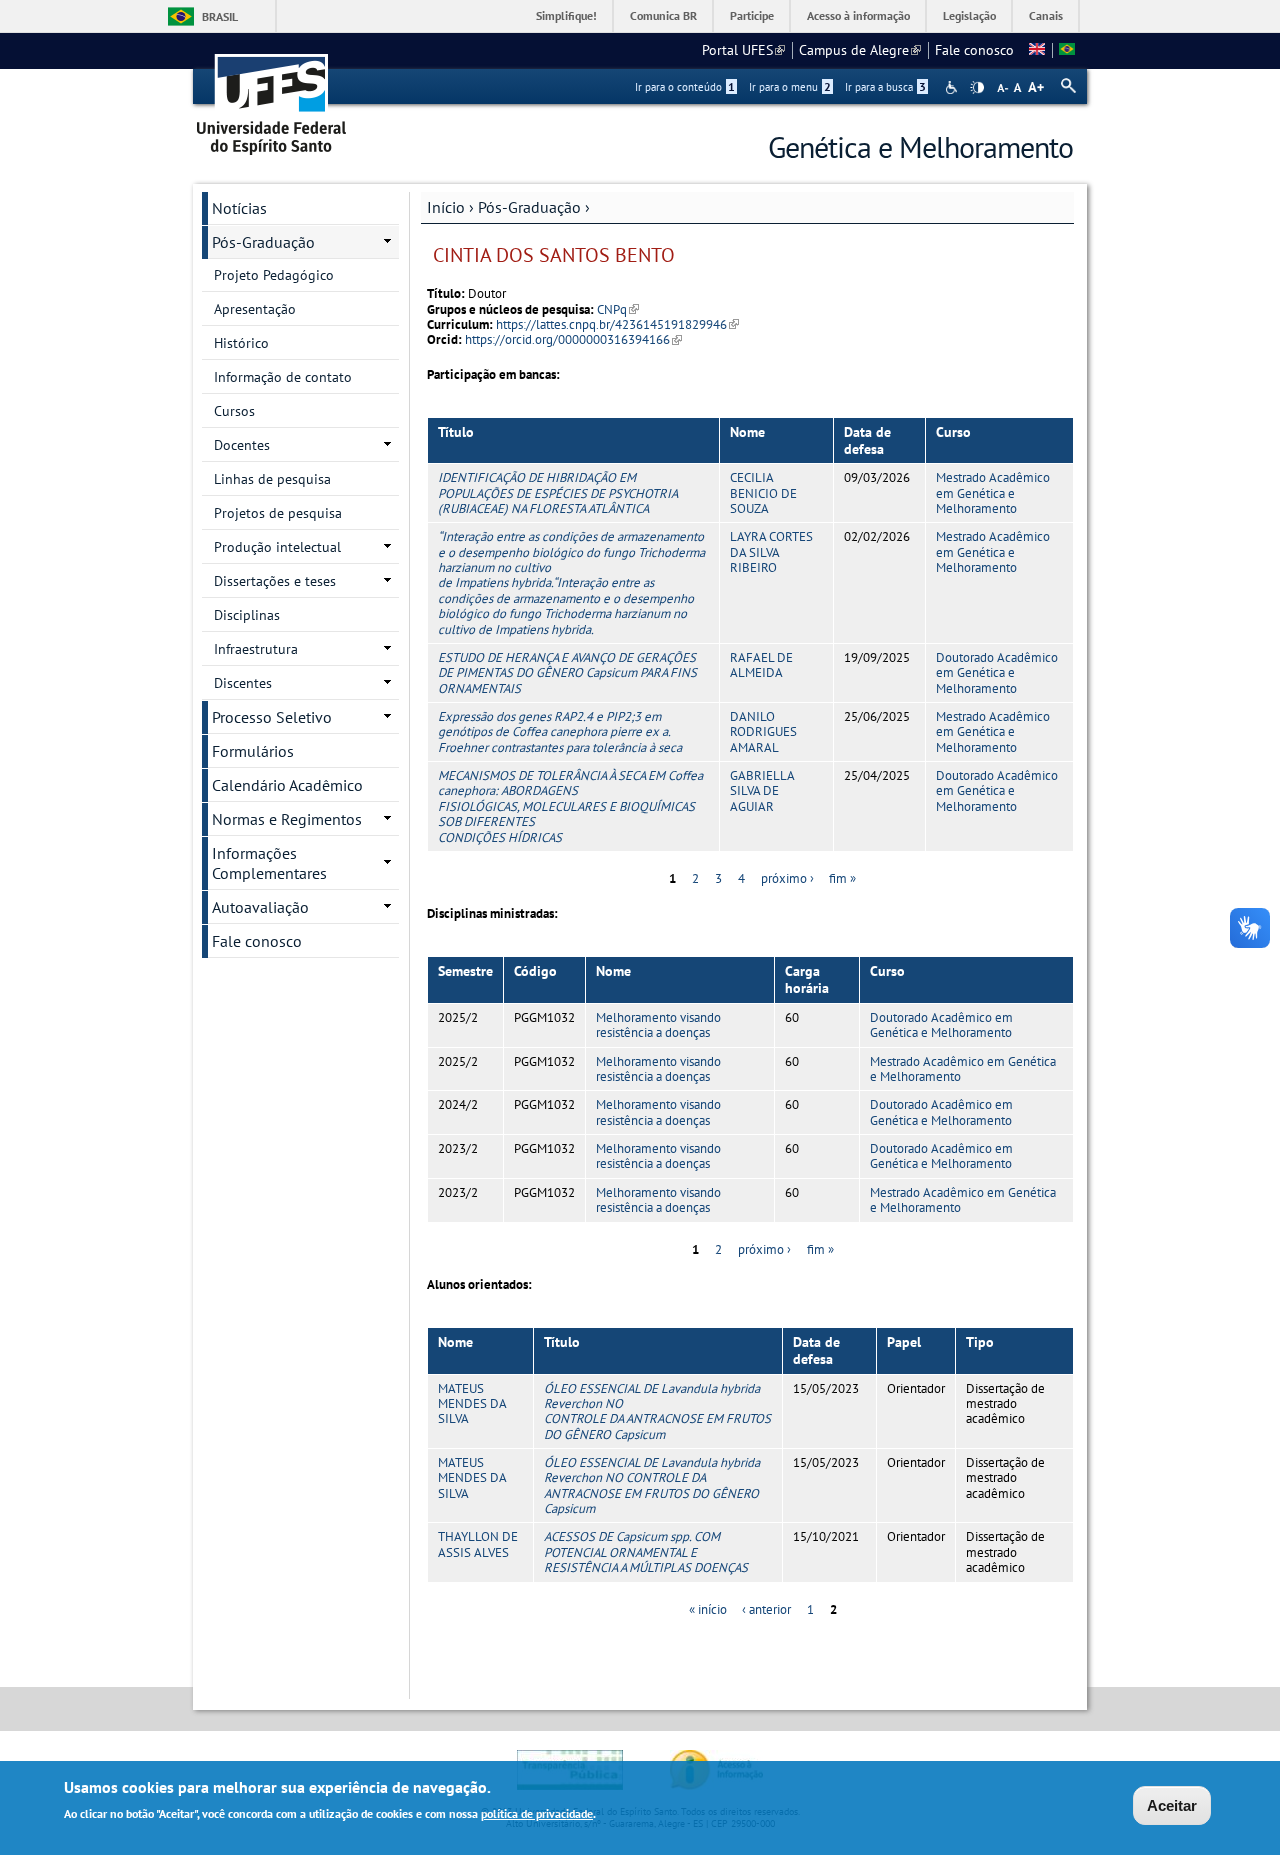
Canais (1046, 15)
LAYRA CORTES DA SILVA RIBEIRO (771, 552)
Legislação (969, 15)
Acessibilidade (953, 87)
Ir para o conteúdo (685, 87)
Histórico (241, 343)
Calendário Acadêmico (287, 785)
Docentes (242, 445)
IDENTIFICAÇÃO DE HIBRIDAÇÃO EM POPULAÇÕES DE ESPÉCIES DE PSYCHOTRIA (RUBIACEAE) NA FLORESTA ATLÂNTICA (557, 493)
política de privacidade (537, 1813)
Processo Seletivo (272, 717)
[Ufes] (272, 97)
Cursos (234, 411)
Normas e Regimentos (287, 819)
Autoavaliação (260, 907)
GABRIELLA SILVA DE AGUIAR (762, 791)
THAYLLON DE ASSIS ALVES (478, 1544)
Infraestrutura (256, 649)
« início (708, 1609)
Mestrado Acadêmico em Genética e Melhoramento (993, 493)
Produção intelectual (277, 547)
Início (446, 207)
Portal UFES (743, 50)
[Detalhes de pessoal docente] (1037, 50)
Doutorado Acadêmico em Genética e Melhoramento (997, 673)
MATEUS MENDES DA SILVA (472, 1404)
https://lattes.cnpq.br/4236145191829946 (617, 324)
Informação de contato (283, 377)
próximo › (787, 878)
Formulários (253, 751)
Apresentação (255, 309)
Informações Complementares (269, 863)
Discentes (243, 683)
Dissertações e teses (275, 581)
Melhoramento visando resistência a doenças (658, 1025)
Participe (752, 15)
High (977, 88)
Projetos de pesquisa (278, 513)
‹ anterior (766, 1609)
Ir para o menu (790, 87)
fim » (842, 878)
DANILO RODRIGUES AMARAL (763, 732)
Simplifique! (566, 15)
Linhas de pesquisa (272, 479)
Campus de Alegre (860, 50)
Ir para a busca (885, 87)
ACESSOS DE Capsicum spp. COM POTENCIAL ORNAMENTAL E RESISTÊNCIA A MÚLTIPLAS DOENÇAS (646, 1552)
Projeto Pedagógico (274, 275)
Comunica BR (663, 15)
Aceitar (1172, 1805)
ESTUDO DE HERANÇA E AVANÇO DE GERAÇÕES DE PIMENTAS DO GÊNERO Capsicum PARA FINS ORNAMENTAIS (567, 673)
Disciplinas (247, 615)
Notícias (239, 208)
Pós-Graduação (529, 207)
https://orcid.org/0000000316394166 (573, 339)
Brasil (220, 16)
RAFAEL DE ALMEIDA (761, 665)
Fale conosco (974, 50)
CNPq (618, 309)
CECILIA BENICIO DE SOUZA (763, 493)
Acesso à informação (858, 15)
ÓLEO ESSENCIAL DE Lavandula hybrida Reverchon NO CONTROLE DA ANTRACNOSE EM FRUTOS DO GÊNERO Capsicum (657, 1411)
